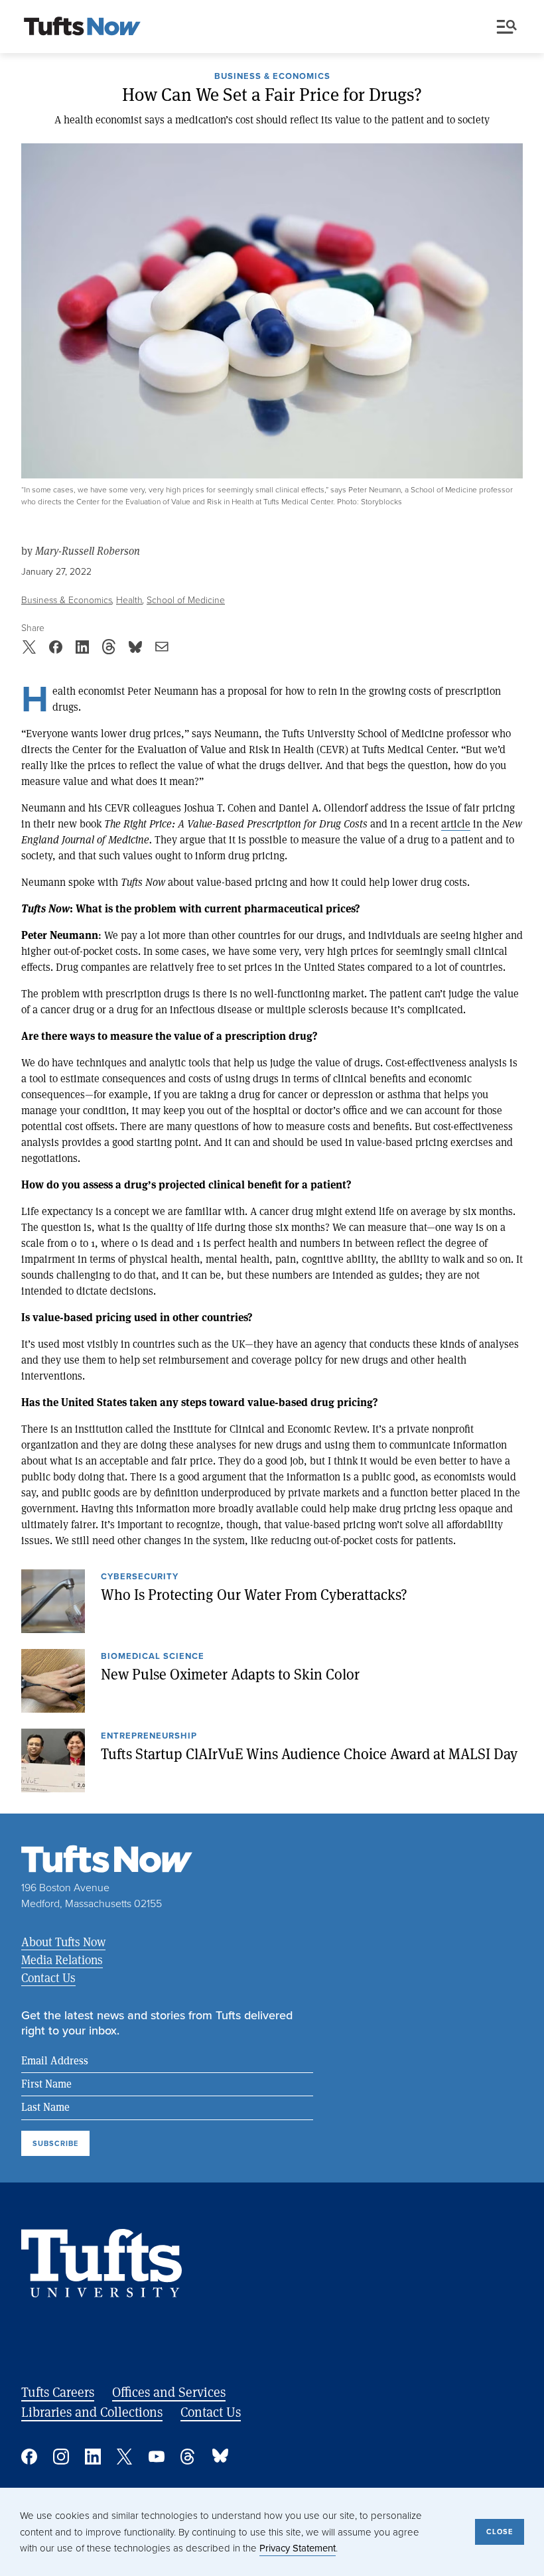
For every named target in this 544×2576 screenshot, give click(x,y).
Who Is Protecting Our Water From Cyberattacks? (254, 1595)
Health (129, 600)
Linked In (93, 2457)
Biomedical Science (153, 1657)
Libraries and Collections (92, 2412)
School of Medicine (186, 600)
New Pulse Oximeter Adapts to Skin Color (230, 1674)
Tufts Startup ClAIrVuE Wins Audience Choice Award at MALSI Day (309, 1754)
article (456, 823)
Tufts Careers (58, 2392)
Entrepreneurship (149, 1737)
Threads (188, 2457)
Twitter (125, 2457)
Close (500, 2532)
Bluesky (220, 2457)
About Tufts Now (63, 1942)
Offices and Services (169, 2392)
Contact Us (48, 1977)
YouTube (157, 2457)
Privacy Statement (298, 2548)
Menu (510, 27)
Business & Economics (272, 77)
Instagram (61, 2457)
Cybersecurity (140, 1577)
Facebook (29, 2457)
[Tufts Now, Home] (82, 27)
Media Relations (62, 1960)
